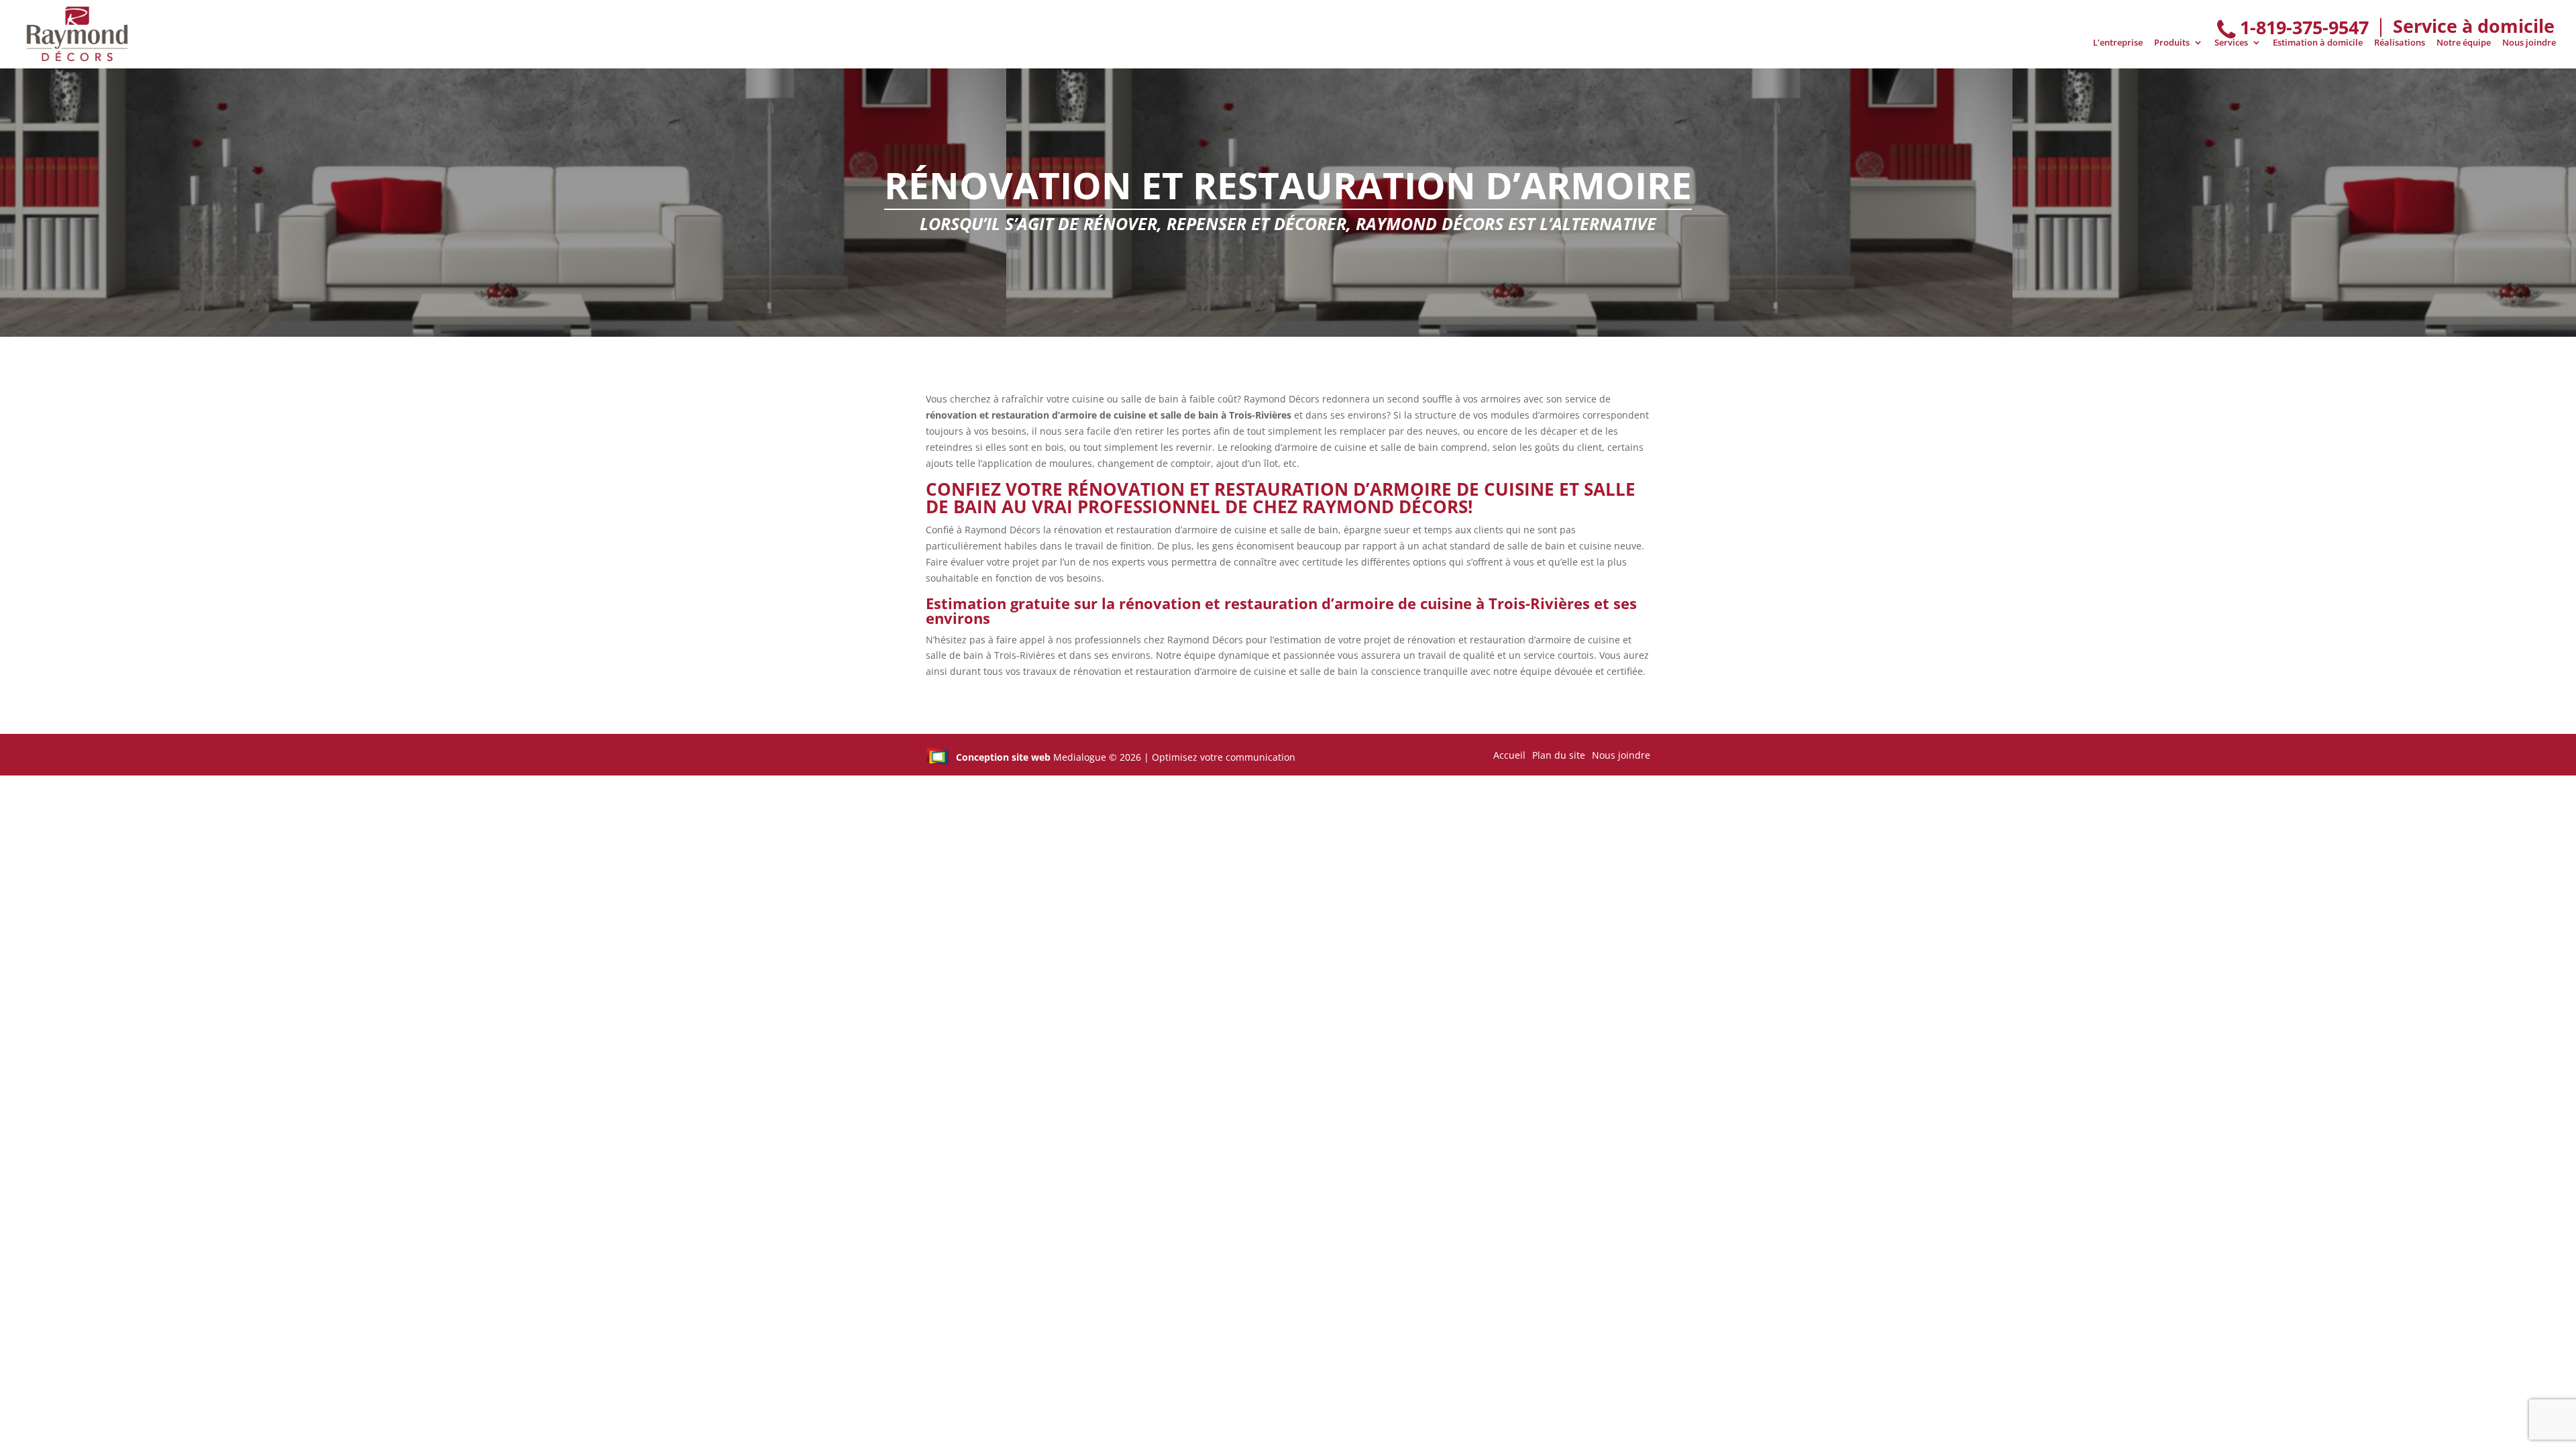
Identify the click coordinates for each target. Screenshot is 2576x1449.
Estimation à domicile (2318, 43)
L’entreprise (2118, 43)
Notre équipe (2464, 43)
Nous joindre (2529, 43)
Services (2231, 43)
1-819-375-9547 (2304, 27)
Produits (2172, 43)
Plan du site (1559, 755)
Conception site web (1003, 757)
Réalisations (2400, 43)
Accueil (1509, 755)
